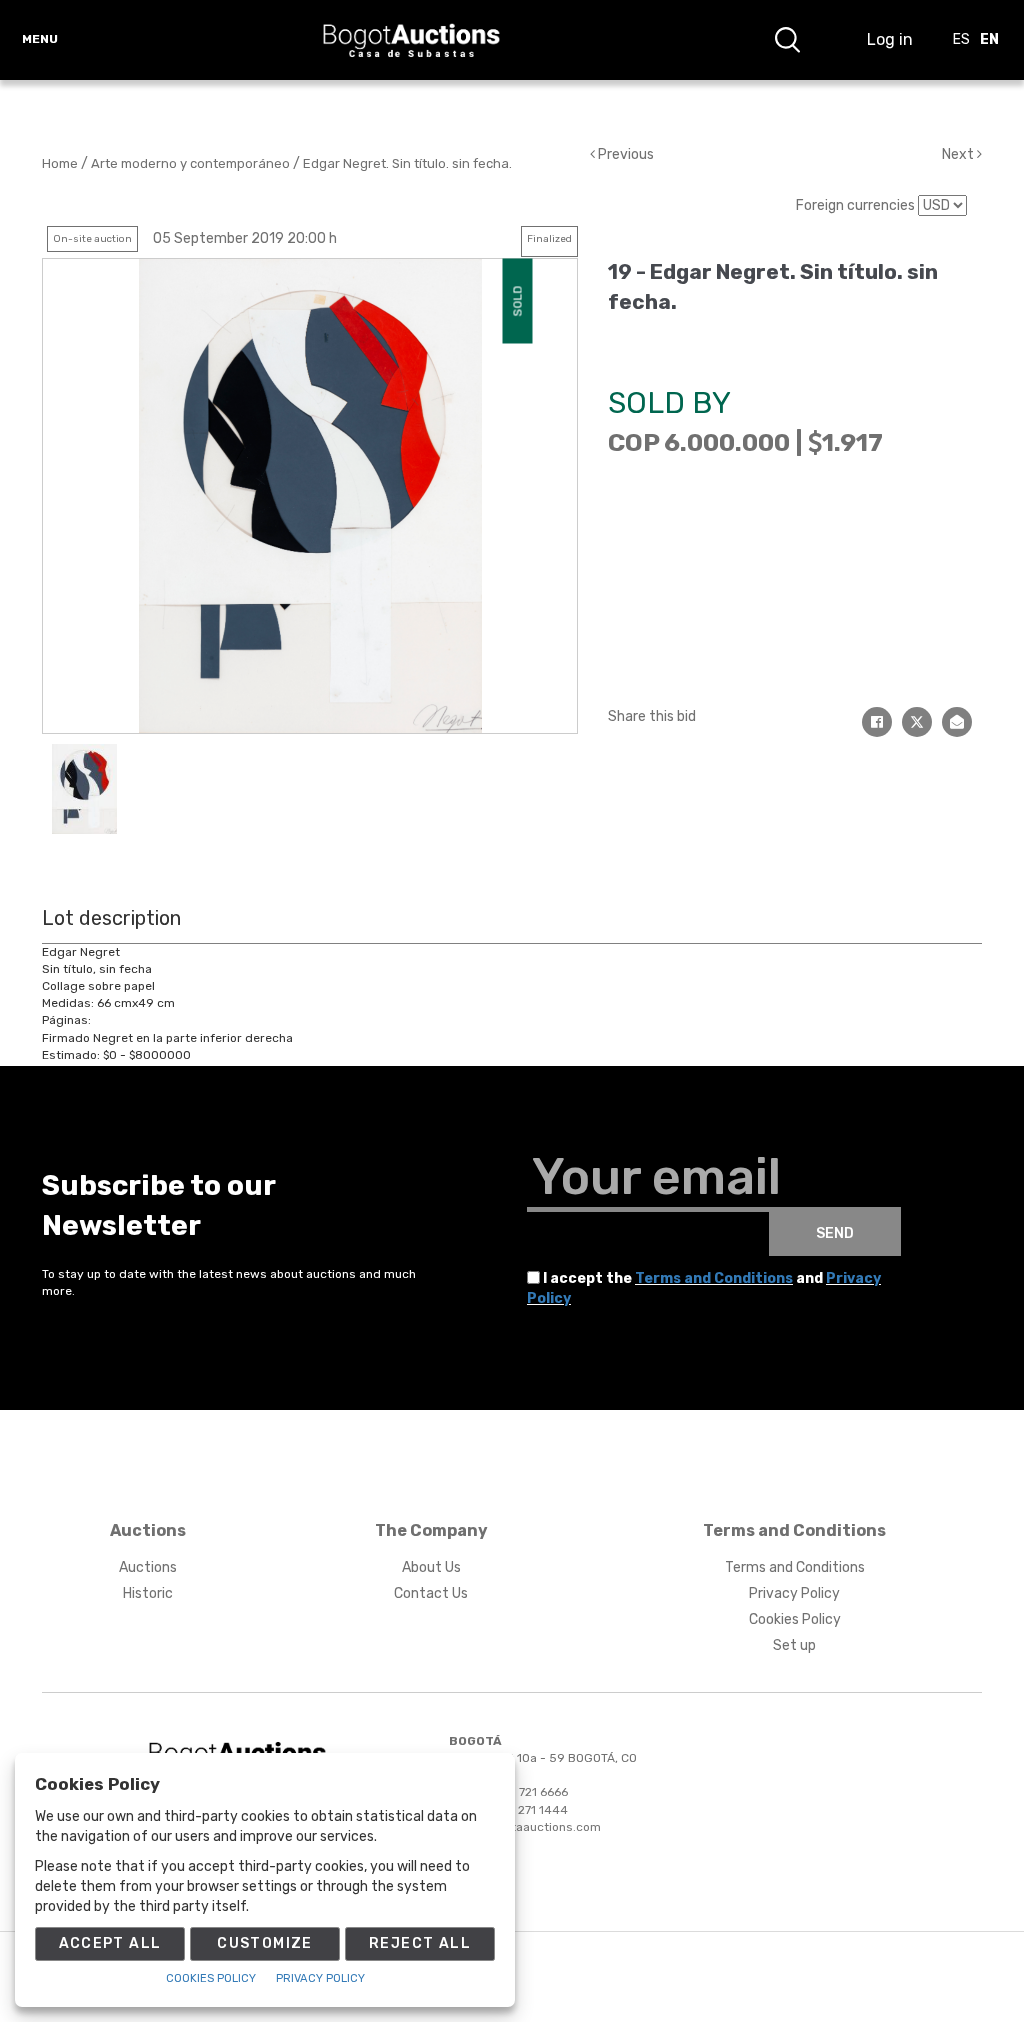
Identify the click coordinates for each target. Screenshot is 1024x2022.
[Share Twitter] (917, 722)
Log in (890, 39)
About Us (431, 1567)
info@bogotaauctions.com (525, 1827)
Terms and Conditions (714, 1278)
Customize (265, 1943)
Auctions (148, 1567)
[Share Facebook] (877, 722)
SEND (835, 1233)
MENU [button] (40, 39)
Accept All (110, 1943)
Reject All (420, 1943)
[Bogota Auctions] (411, 40)
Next (959, 154)
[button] (787, 40)
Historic (148, 1593)
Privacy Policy (794, 1593)
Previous (624, 154)
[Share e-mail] (957, 722)
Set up (794, 1645)
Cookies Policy (795, 1619)
